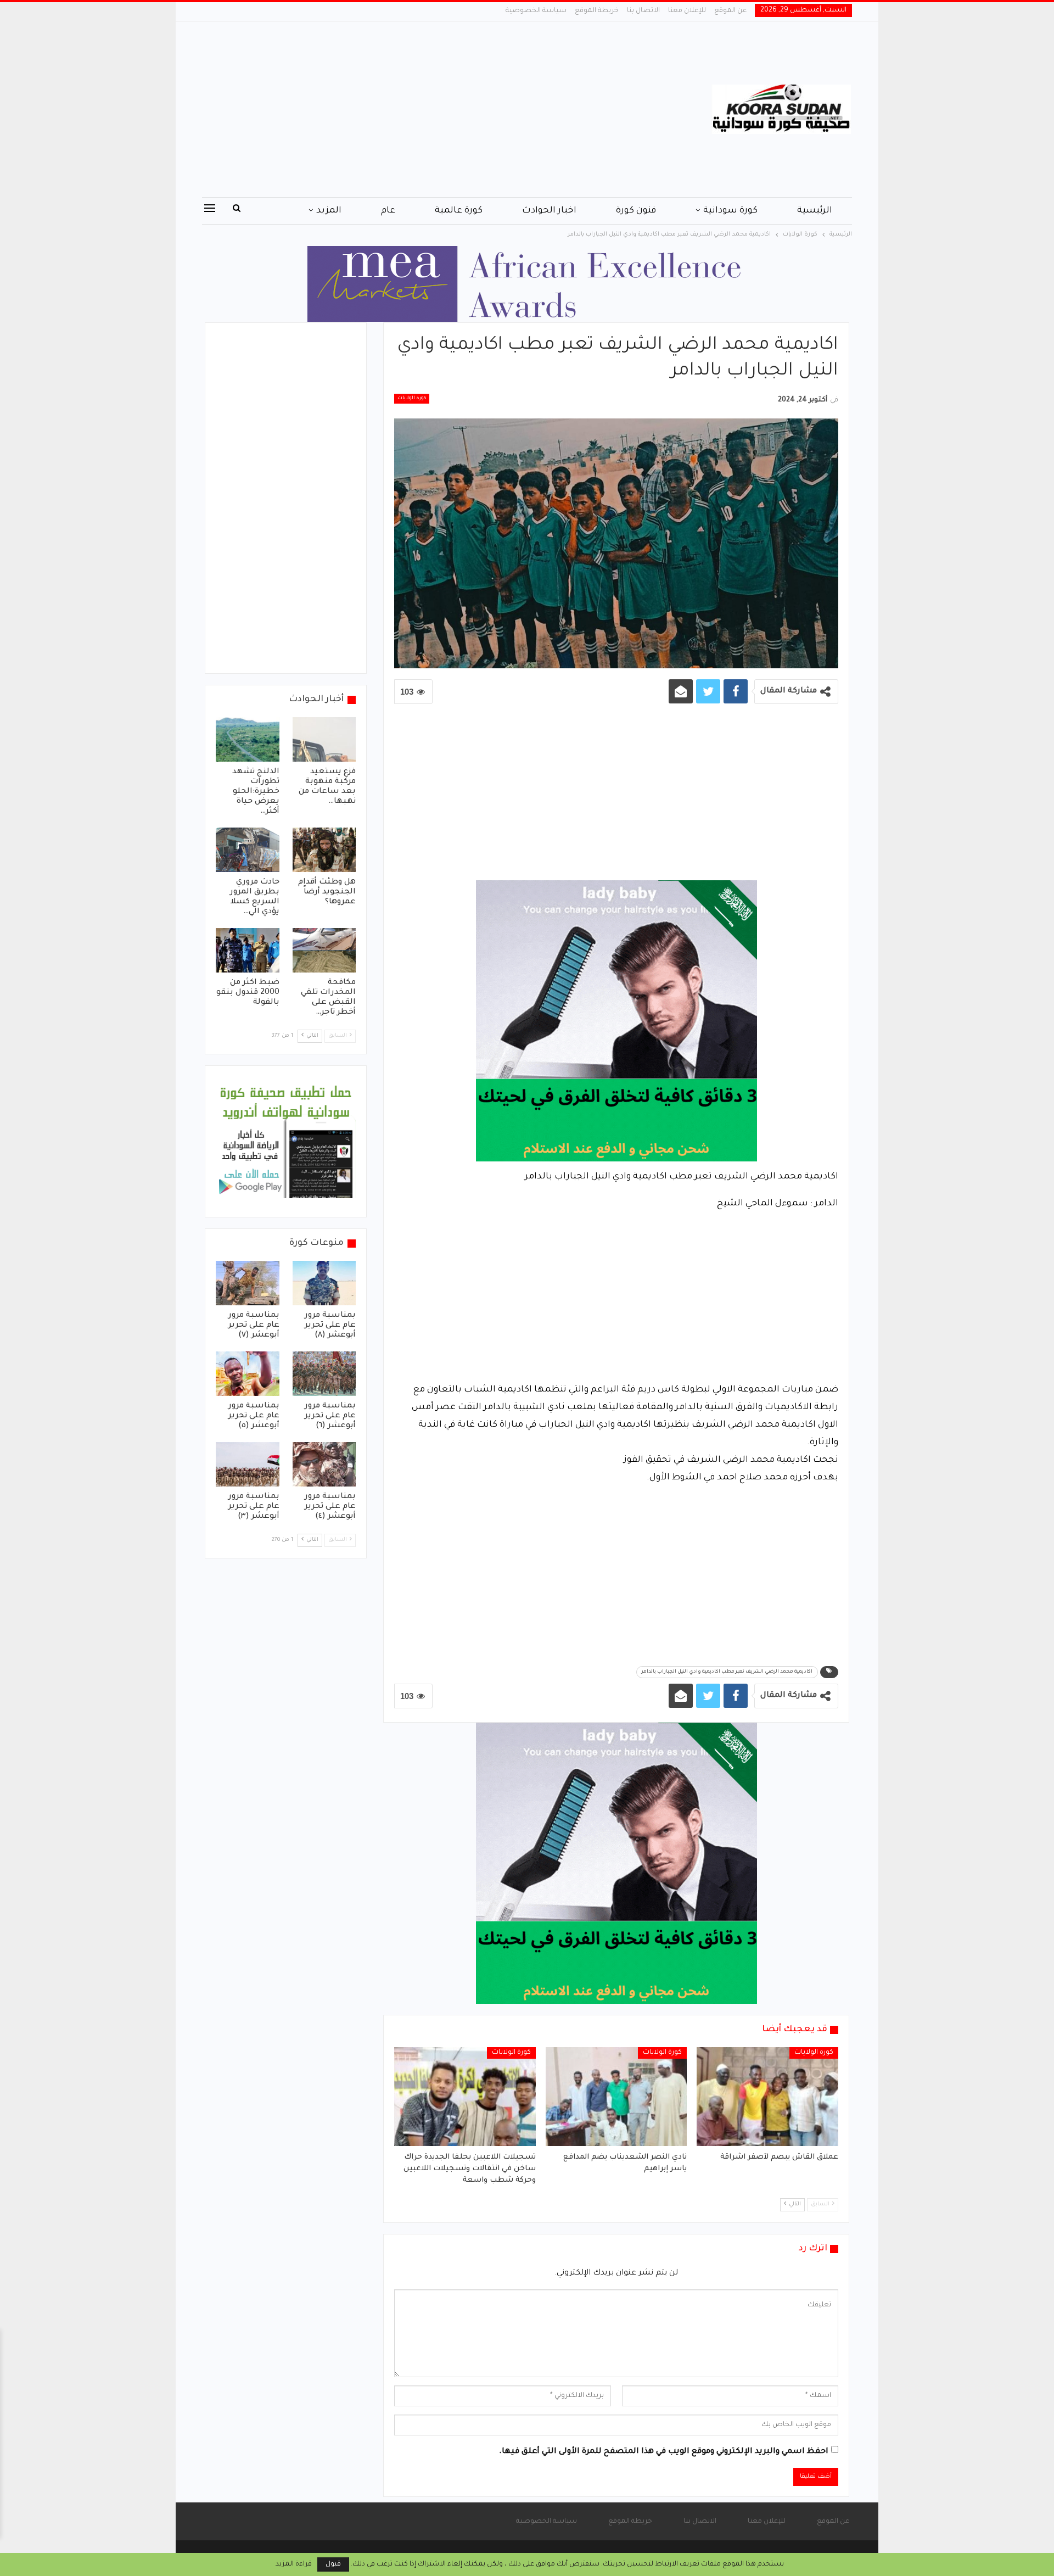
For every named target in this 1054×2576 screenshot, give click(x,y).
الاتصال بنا (643, 11)
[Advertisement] (417, 109)
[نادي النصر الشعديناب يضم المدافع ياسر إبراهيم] (616, 2097)
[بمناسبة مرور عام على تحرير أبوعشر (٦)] (324, 1374)
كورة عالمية (459, 211)
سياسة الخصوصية (536, 11)
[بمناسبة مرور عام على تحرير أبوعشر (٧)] (248, 1283)
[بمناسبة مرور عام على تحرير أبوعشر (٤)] (324, 1464)
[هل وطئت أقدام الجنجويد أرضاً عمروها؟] (324, 850)
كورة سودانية (730, 211)
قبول (333, 2564)
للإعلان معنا (687, 11)
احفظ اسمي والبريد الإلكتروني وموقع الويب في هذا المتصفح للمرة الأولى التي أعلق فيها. (664, 2452)
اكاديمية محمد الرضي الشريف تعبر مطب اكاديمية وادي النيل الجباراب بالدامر (727, 1672)
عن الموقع (730, 11)
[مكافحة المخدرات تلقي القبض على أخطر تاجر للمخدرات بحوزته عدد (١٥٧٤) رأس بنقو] (324, 950)
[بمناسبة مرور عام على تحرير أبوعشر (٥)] (248, 1374)
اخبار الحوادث (549, 211)
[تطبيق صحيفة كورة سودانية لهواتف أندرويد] (286, 1142)
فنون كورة (636, 211)
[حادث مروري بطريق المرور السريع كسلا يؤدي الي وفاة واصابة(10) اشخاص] (248, 850)
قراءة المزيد (294, 2564)
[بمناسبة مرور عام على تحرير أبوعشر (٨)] (324, 1283)
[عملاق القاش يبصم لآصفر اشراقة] (767, 2097)
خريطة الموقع (597, 11)
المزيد (329, 211)
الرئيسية (815, 211)
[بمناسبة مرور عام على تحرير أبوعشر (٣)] (248, 1464)
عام (388, 211)
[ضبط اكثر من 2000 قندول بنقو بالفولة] (248, 950)
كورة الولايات (412, 399)
